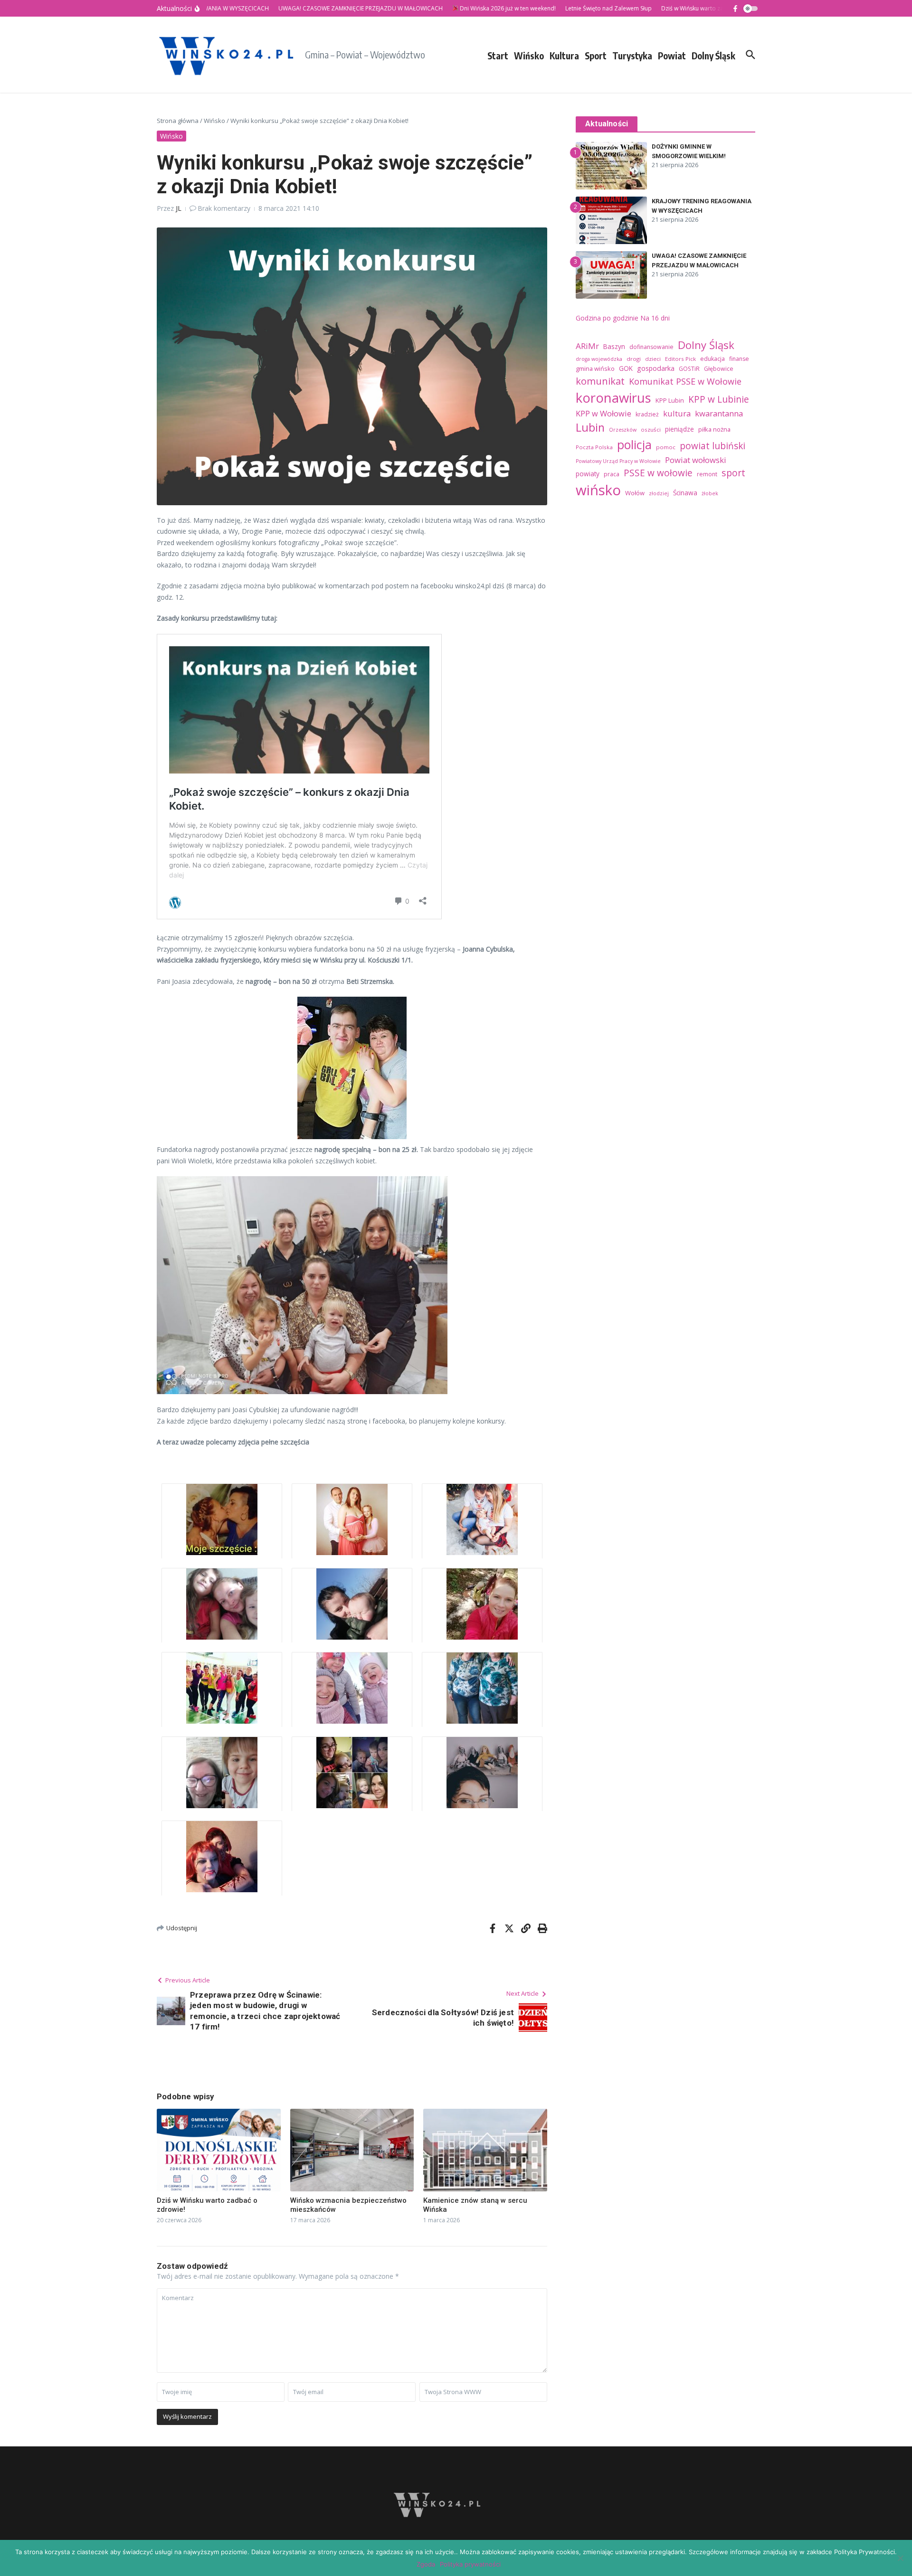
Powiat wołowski (696, 460)
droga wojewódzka (599, 359)
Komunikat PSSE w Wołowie (685, 381)
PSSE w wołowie (658, 473)
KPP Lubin (670, 400)
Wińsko (529, 56)
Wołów (635, 493)
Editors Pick (680, 359)
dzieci (653, 359)
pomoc (666, 447)
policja (634, 444)
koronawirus (613, 398)
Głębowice (719, 369)
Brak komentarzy (224, 208)
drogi (634, 359)
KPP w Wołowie (603, 414)
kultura (677, 413)
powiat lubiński (712, 446)
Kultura (564, 56)
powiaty (588, 474)
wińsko (598, 490)
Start (498, 56)
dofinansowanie (651, 347)
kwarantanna (719, 413)
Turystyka (632, 56)
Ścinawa (685, 493)
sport (733, 473)
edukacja (712, 359)
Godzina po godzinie (607, 318)
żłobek (710, 493)
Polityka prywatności (470, 2564)
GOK (626, 368)
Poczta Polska (594, 447)
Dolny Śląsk (713, 56)
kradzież (647, 414)
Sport (596, 56)
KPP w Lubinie (719, 399)
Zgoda (426, 2564)
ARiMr (587, 346)
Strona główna (178, 121)
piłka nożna (714, 429)
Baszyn (614, 346)
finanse (739, 359)
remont (707, 474)
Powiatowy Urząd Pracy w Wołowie (618, 461)
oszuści (651, 429)
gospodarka (656, 368)
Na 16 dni (655, 318)
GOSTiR (689, 369)
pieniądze (679, 429)
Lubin (590, 427)
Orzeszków (623, 430)
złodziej (659, 493)
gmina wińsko (595, 368)
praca (612, 474)
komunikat (600, 381)
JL (179, 208)
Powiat (672, 56)
